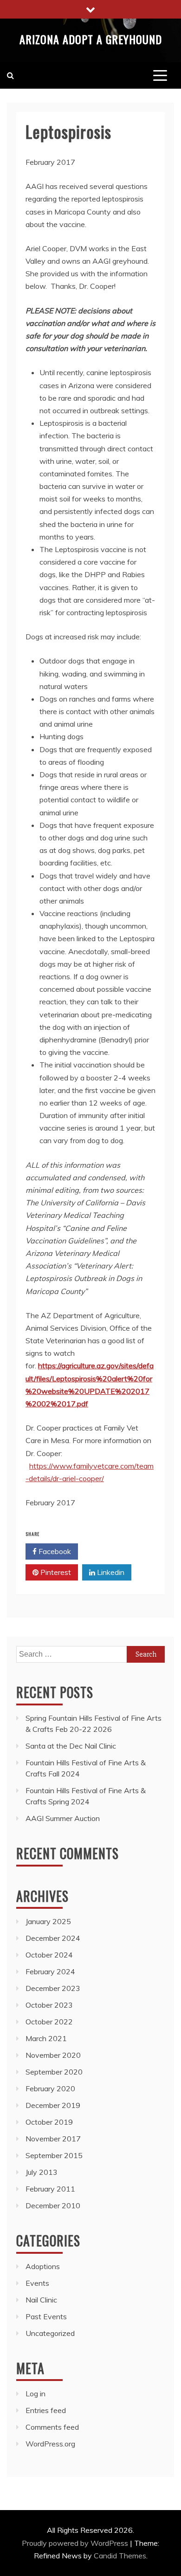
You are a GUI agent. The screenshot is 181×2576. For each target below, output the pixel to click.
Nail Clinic (41, 2300)
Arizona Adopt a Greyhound (91, 39)
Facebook (54, 1551)
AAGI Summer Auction (63, 1818)
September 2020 (54, 2072)
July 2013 (42, 2172)
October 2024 (49, 1955)
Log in (36, 2394)
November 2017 (53, 2139)
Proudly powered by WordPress (76, 2543)
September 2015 (54, 2155)
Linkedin (110, 1572)
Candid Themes (120, 2556)
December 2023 (53, 1988)
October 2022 (49, 2022)
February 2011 (50, 2189)
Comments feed (52, 2427)
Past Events (46, 2316)
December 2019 (53, 2105)
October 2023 (49, 2005)
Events (37, 2283)
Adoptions (43, 2266)
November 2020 (53, 2055)
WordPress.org (50, 2444)
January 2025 (48, 1921)
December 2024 (53, 1938)
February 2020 (50, 2088)
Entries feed (46, 2410)
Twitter (109, 1551)
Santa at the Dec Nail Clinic (71, 1746)
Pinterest (55, 1572)
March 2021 (46, 2038)
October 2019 (49, 2122)
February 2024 (50, 1971)
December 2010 (53, 2205)
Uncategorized (50, 2333)
